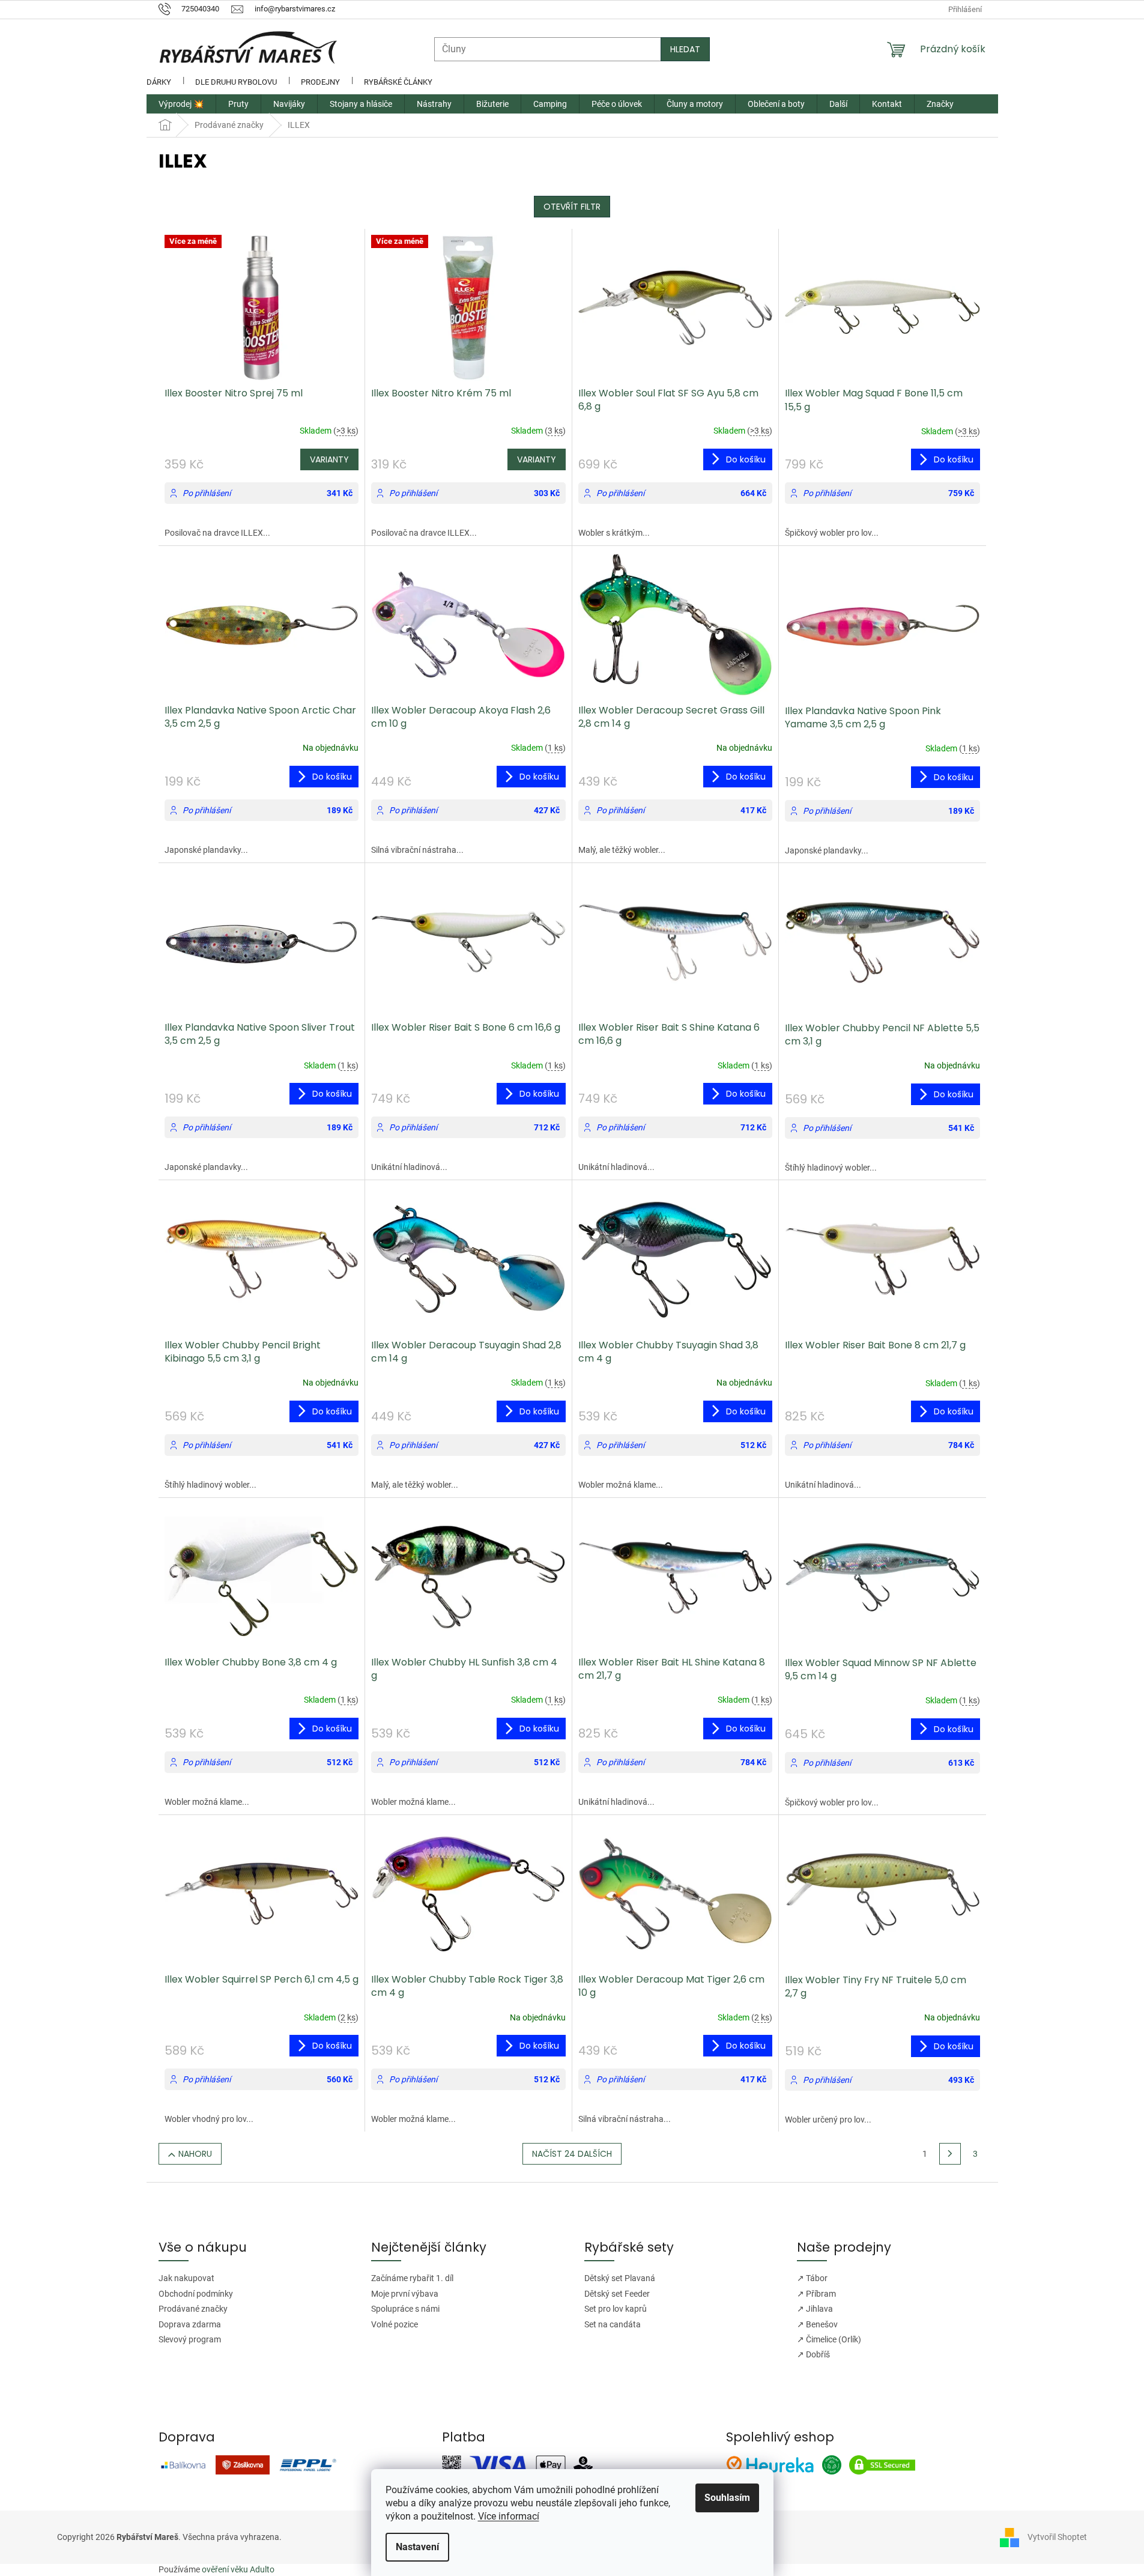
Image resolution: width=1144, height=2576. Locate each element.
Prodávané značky (193, 2309)
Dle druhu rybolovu (236, 82)
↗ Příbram (816, 2294)
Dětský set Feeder (617, 2294)
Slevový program (190, 2339)
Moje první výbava (405, 2294)
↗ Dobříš (813, 2354)
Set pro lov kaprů (616, 2309)
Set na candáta (613, 2324)
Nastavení (417, 2547)
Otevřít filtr (572, 207)
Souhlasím (727, 2498)
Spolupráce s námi (405, 2309)
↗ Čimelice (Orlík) (829, 2339)
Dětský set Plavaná (620, 2278)
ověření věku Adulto (238, 2569)
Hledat (685, 49)
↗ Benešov (817, 2324)
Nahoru (195, 2154)
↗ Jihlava (815, 2309)
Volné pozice (395, 2324)
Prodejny (320, 82)
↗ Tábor (812, 2278)
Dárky (159, 82)
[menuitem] (181, 104)
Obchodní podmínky (196, 2294)
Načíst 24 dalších (572, 2154)
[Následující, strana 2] (950, 2154)
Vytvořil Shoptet (1057, 2536)
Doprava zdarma (190, 2324)
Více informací (509, 2516)
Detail (329, 459)
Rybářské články (398, 82)
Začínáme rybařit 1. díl (412, 2278)
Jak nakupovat (186, 2278)
